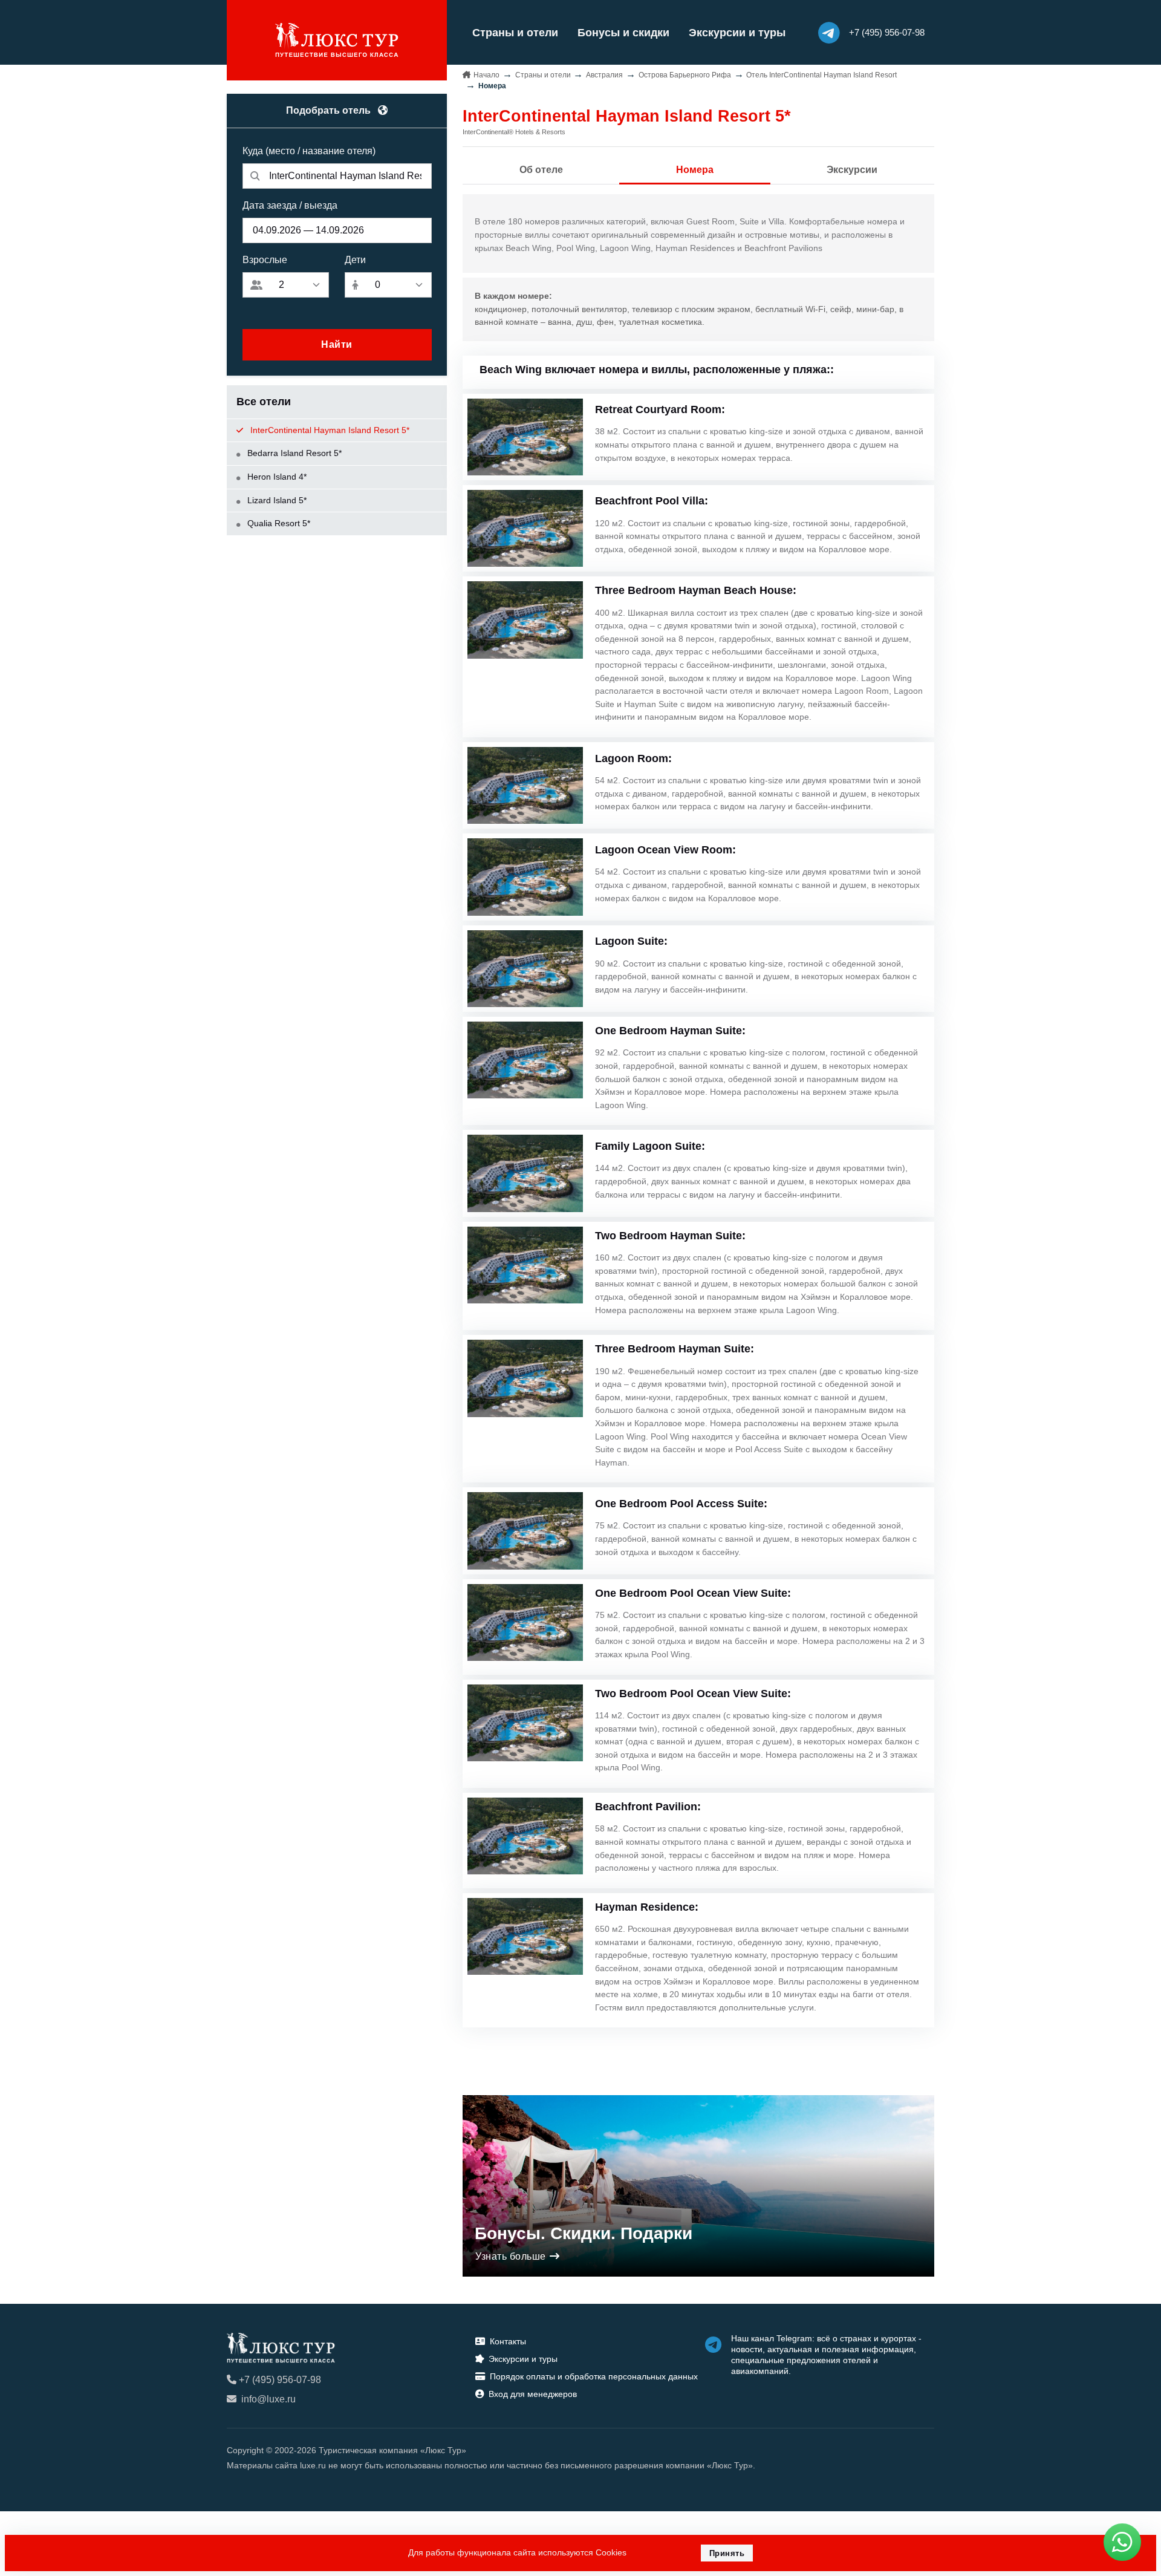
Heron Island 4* (276, 477)
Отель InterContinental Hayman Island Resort (821, 75)
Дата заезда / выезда (290, 205)
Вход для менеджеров (533, 2394)
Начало (486, 75)
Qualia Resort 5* (278, 523)
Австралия (604, 75)
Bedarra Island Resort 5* (293, 453)
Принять (727, 2553)
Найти (337, 344)
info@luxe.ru (268, 2399)
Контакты (508, 2341)
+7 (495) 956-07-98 (280, 2380)
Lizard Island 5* (276, 500)
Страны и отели (515, 33)
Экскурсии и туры (737, 33)
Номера (695, 170)
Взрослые (265, 260)
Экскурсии (852, 170)
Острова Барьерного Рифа (685, 75)
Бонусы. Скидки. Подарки (584, 2233)
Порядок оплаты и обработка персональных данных (594, 2376)
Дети (355, 260)
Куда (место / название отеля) (309, 151)
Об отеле (541, 170)
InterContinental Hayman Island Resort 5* (329, 430)
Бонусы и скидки (623, 33)
